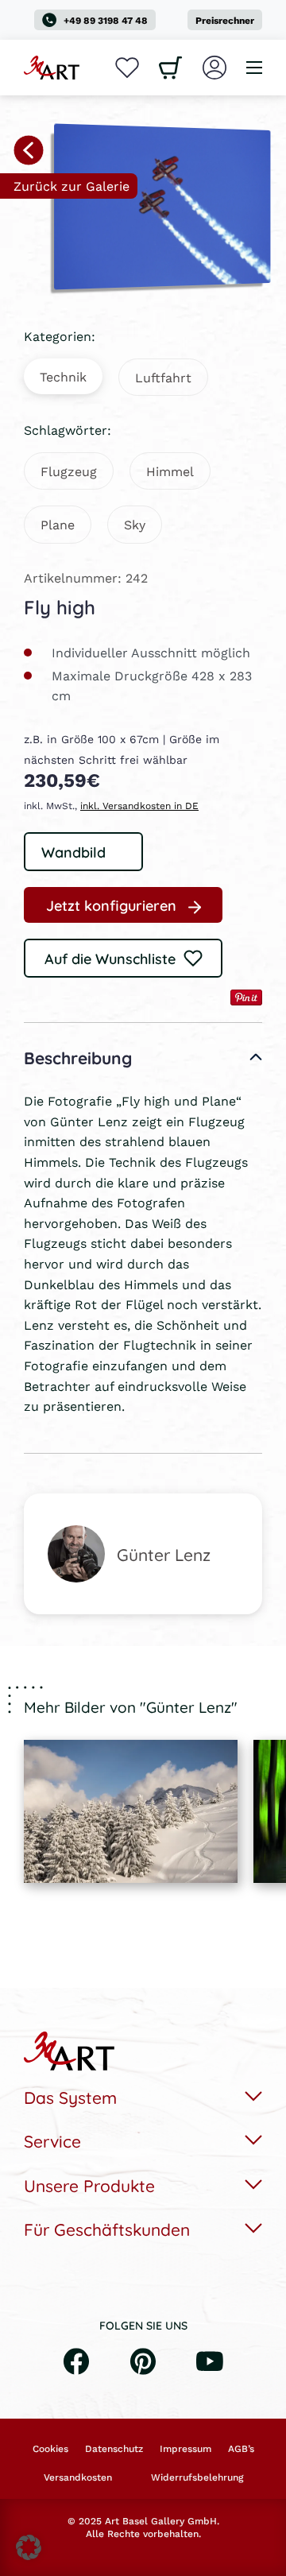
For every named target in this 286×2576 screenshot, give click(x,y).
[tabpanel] (131, 1811)
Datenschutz (114, 2449)
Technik (63, 376)
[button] (29, 2547)
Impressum (186, 2449)
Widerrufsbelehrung (197, 2477)
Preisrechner (225, 20)
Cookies (50, 2449)
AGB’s (241, 2449)
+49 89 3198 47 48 (106, 20)
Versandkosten (78, 2477)
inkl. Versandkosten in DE (139, 806)
